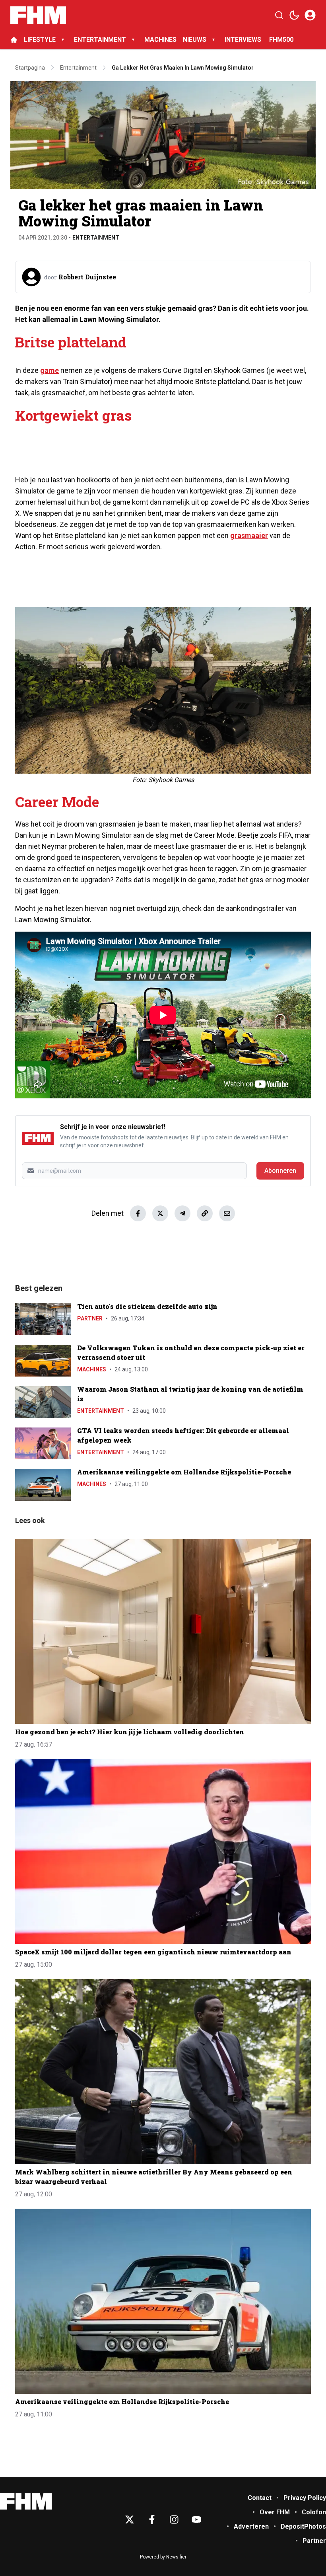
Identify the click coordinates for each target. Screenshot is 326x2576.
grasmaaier (249, 535)
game (49, 370)
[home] (14, 40)
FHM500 (281, 40)
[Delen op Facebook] (138, 1213)
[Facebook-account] (152, 2519)
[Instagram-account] (174, 2519)
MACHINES (160, 40)
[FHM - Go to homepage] (26, 2501)
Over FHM (275, 2512)
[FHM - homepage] (38, 15)
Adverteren (251, 2526)
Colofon (314, 2512)
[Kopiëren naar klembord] (205, 1213)
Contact (260, 2498)
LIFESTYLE (40, 40)
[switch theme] (294, 15)
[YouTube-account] (196, 2519)
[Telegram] (182, 1213)
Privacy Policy (305, 2498)
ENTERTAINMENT (100, 40)
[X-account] (130, 2519)
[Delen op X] (160, 1213)
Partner (90, 1318)
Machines (92, 1369)
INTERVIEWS (244, 40)
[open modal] (310, 15)
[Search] (279, 15)
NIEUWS (195, 40)
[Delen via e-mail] (227, 1213)
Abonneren (280, 1171)
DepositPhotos (303, 2526)
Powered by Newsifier (163, 2557)
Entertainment (96, 238)
